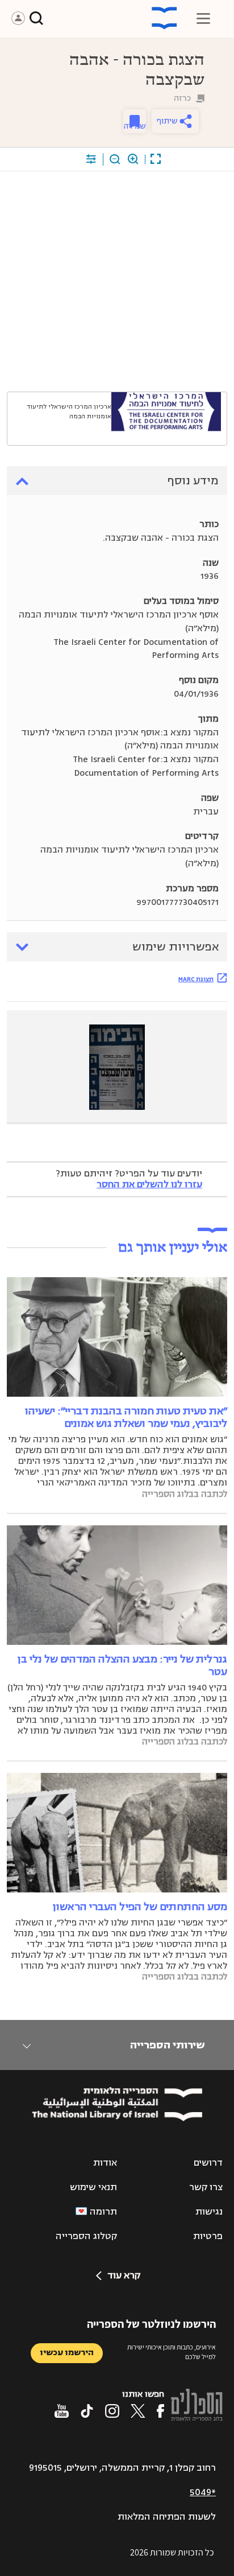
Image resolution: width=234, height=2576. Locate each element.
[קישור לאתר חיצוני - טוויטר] (138, 2411)
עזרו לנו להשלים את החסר (149, 1184)
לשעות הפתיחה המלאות (167, 2517)
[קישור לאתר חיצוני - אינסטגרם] (112, 2411)
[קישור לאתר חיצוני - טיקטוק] (87, 2411)
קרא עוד (124, 2275)
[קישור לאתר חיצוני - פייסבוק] (160, 2411)
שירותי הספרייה (167, 2045)
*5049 (203, 2492)
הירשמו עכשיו (67, 2353)
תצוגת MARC (196, 979)
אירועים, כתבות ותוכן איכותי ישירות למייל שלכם (172, 2352)
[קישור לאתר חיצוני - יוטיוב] (62, 2411)
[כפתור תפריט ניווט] (203, 18)
